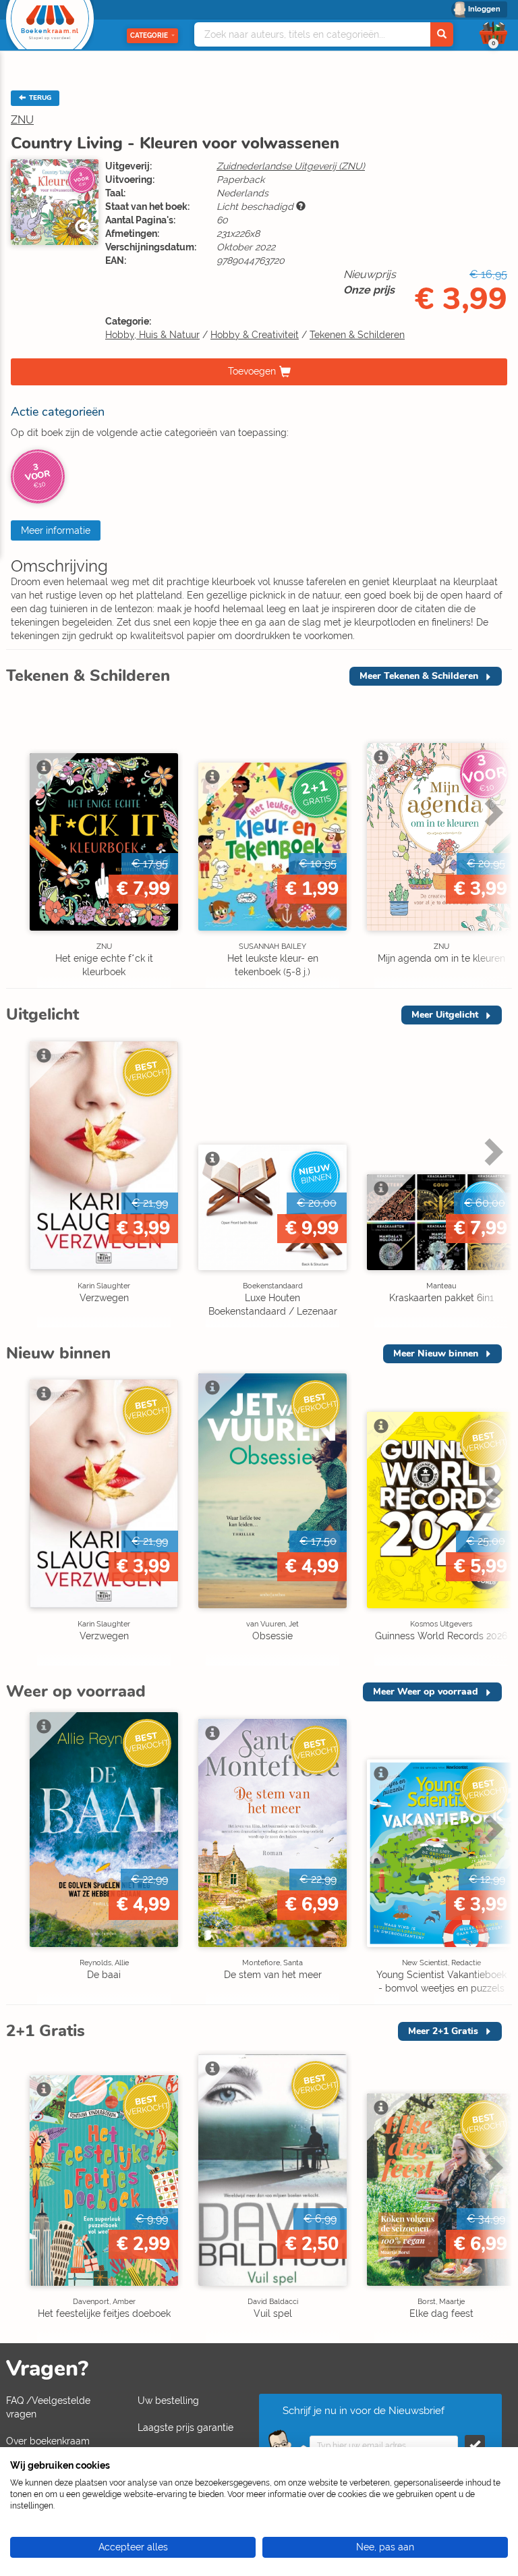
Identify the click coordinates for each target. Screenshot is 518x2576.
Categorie (149, 35)
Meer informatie (56, 530)
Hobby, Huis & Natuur (152, 335)
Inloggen (484, 9)
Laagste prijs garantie (185, 2428)
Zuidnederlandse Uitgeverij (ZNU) (291, 166)
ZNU (22, 120)
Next (492, 841)
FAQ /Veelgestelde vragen (48, 2407)
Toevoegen (252, 371)
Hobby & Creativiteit (255, 335)
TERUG (39, 98)
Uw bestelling (168, 2401)
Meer (419, 676)
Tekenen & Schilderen (357, 335)
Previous (20, 841)
